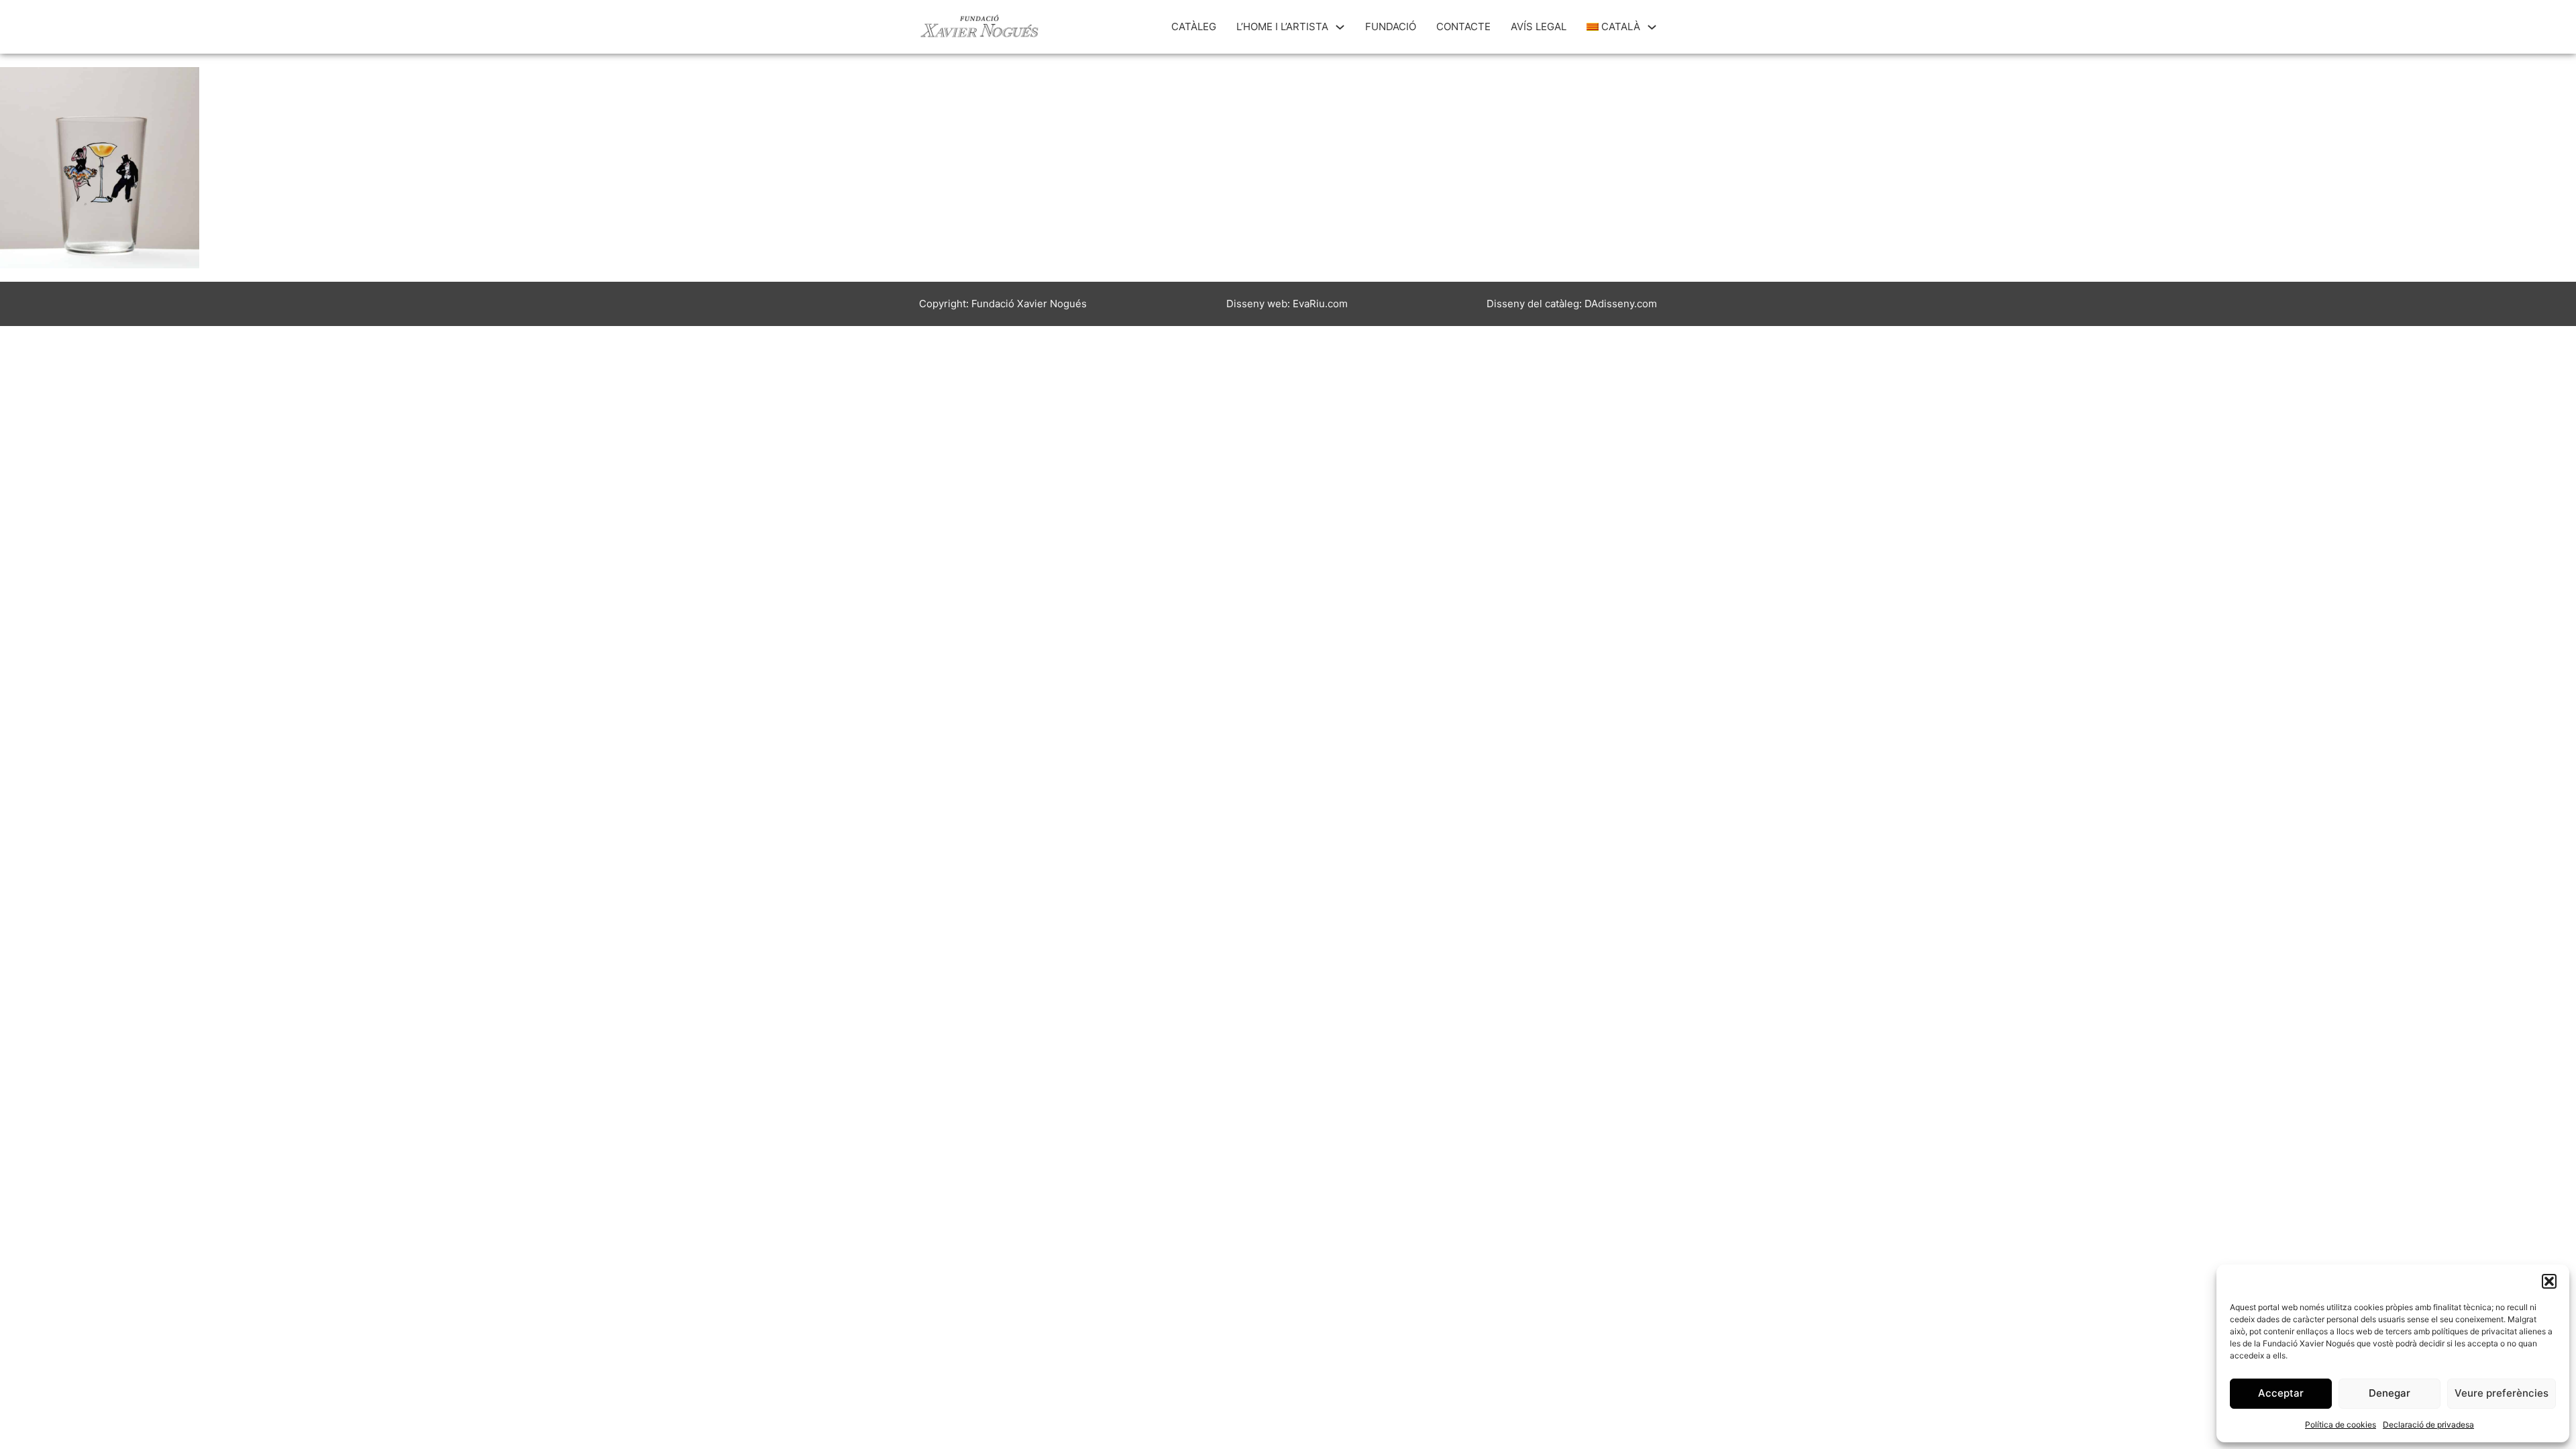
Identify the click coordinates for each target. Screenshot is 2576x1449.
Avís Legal (1539, 26)
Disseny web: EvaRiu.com (1287, 304)
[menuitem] (1614, 27)
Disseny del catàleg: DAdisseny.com (1572, 304)
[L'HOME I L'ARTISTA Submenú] (1340, 27)
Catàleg (1194, 26)
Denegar (2390, 1393)
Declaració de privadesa (2428, 1425)
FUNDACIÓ (1391, 26)
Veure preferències (2502, 1393)
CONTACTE (1463, 26)
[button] (2549, 1281)
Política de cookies (2341, 1425)
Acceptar (2281, 1393)
